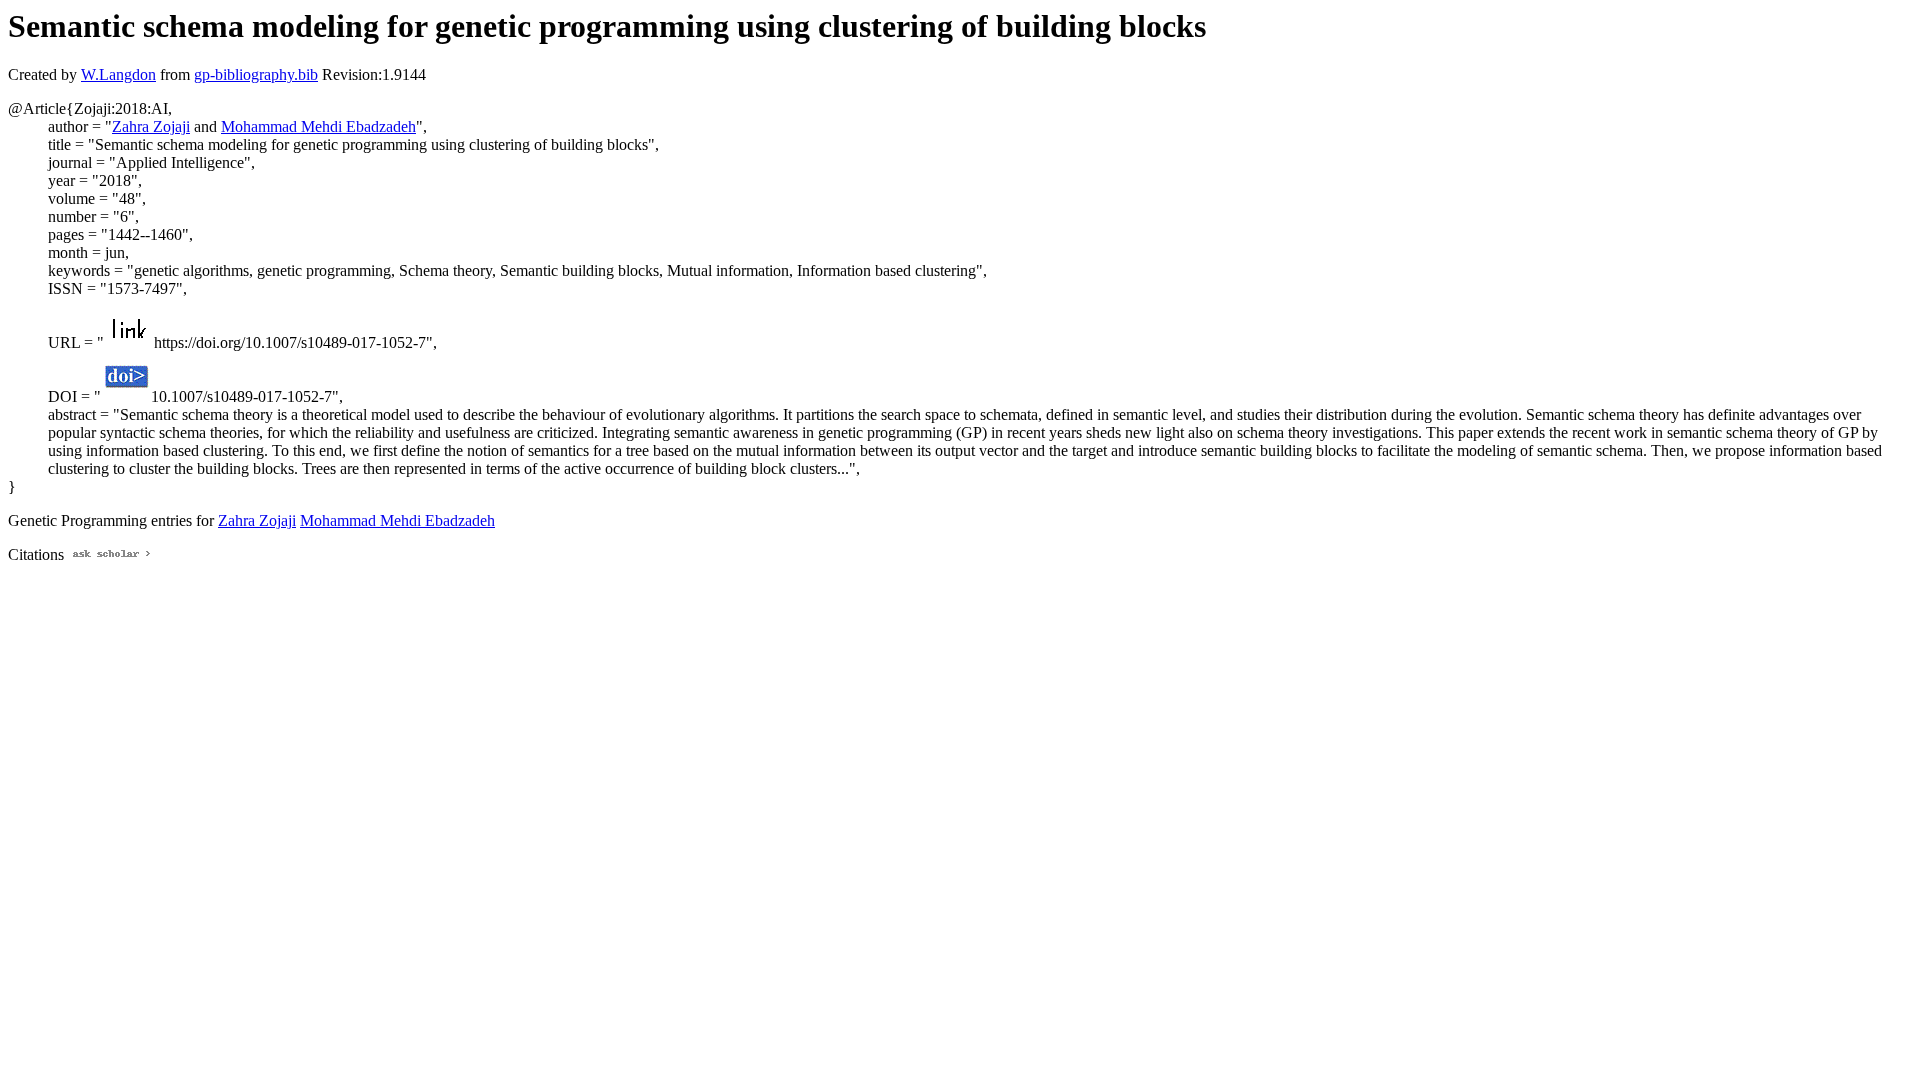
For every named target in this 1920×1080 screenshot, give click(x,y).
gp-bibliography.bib (256, 74)
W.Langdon (118, 74)
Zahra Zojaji (151, 126)
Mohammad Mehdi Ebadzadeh (318, 126)
